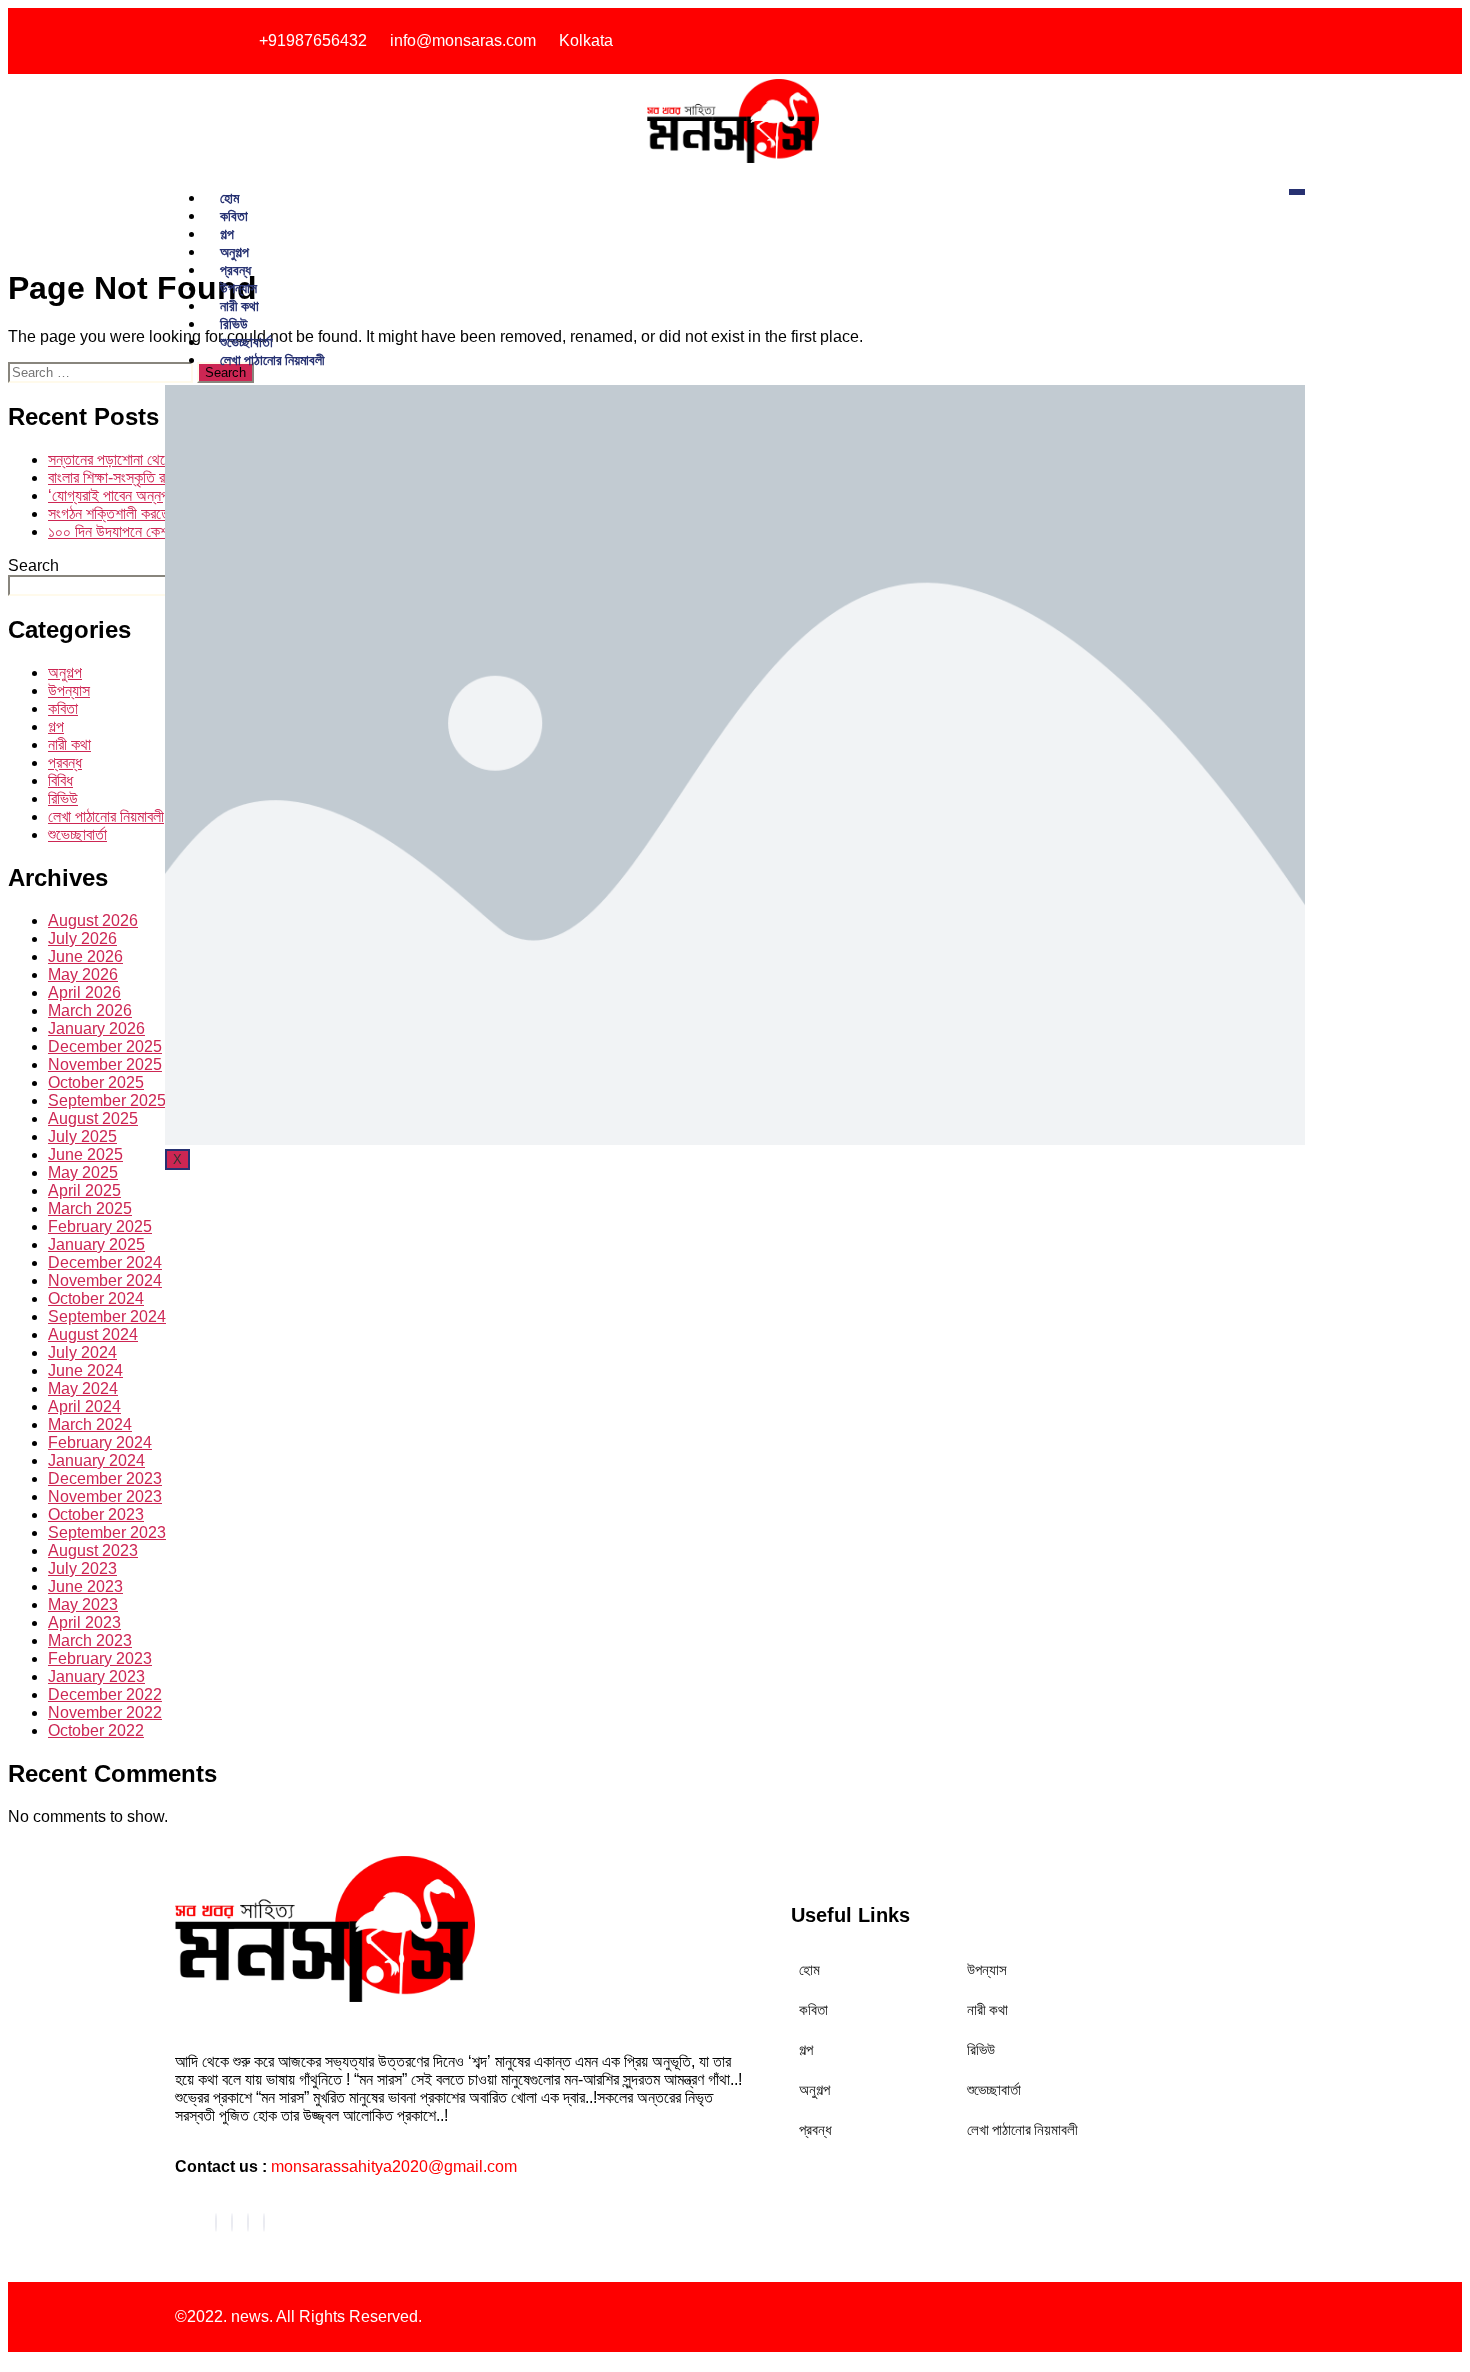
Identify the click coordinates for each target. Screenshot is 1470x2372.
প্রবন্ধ (235, 269)
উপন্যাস (238, 287)
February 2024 (100, 1442)
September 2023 (107, 1532)
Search (33, 565)
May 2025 (83, 1172)
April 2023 (84, 1622)
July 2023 (82, 1568)
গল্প (227, 233)
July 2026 (82, 938)
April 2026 (84, 992)
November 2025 (105, 1064)
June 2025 (85, 1154)
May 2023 (83, 1604)
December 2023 (105, 1478)
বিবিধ (60, 780)
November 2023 (105, 1496)
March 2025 (90, 1208)
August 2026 (93, 920)
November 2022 (105, 1712)
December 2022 (105, 1694)
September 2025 (107, 1100)
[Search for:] (102, 371)
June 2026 (85, 956)
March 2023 (90, 1640)
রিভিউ (234, 323)
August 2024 (93, 1334)
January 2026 (96, 1028)
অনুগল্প (234, 251)
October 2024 (96, 1298)
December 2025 (105, 1046)
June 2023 (85, 1586)
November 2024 (105, 1280)
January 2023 (96, 1676)
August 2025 (93, 1118)
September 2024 (107, 1316)
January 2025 (96, 1244)
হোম (229, 197)
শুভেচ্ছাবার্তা (246, 341)
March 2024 (90, 1424)
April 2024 (84, 1406)
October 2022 (96, 1730)
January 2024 (96, 1460)
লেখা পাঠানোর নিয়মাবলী (272, 359)
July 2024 (82, 1352)
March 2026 (90, 1010)
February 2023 (100, 1658)
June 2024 (85, 1370)
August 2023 (93, 1550)
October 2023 (96, 1514)
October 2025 (96, 1082)
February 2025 (100, 1226)
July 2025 (82, 1136)
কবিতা (234, 215)
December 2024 (105, 1262)
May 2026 (83, 974)
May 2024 (83, 1388)
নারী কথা (239, 305)
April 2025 (84, 1190)
